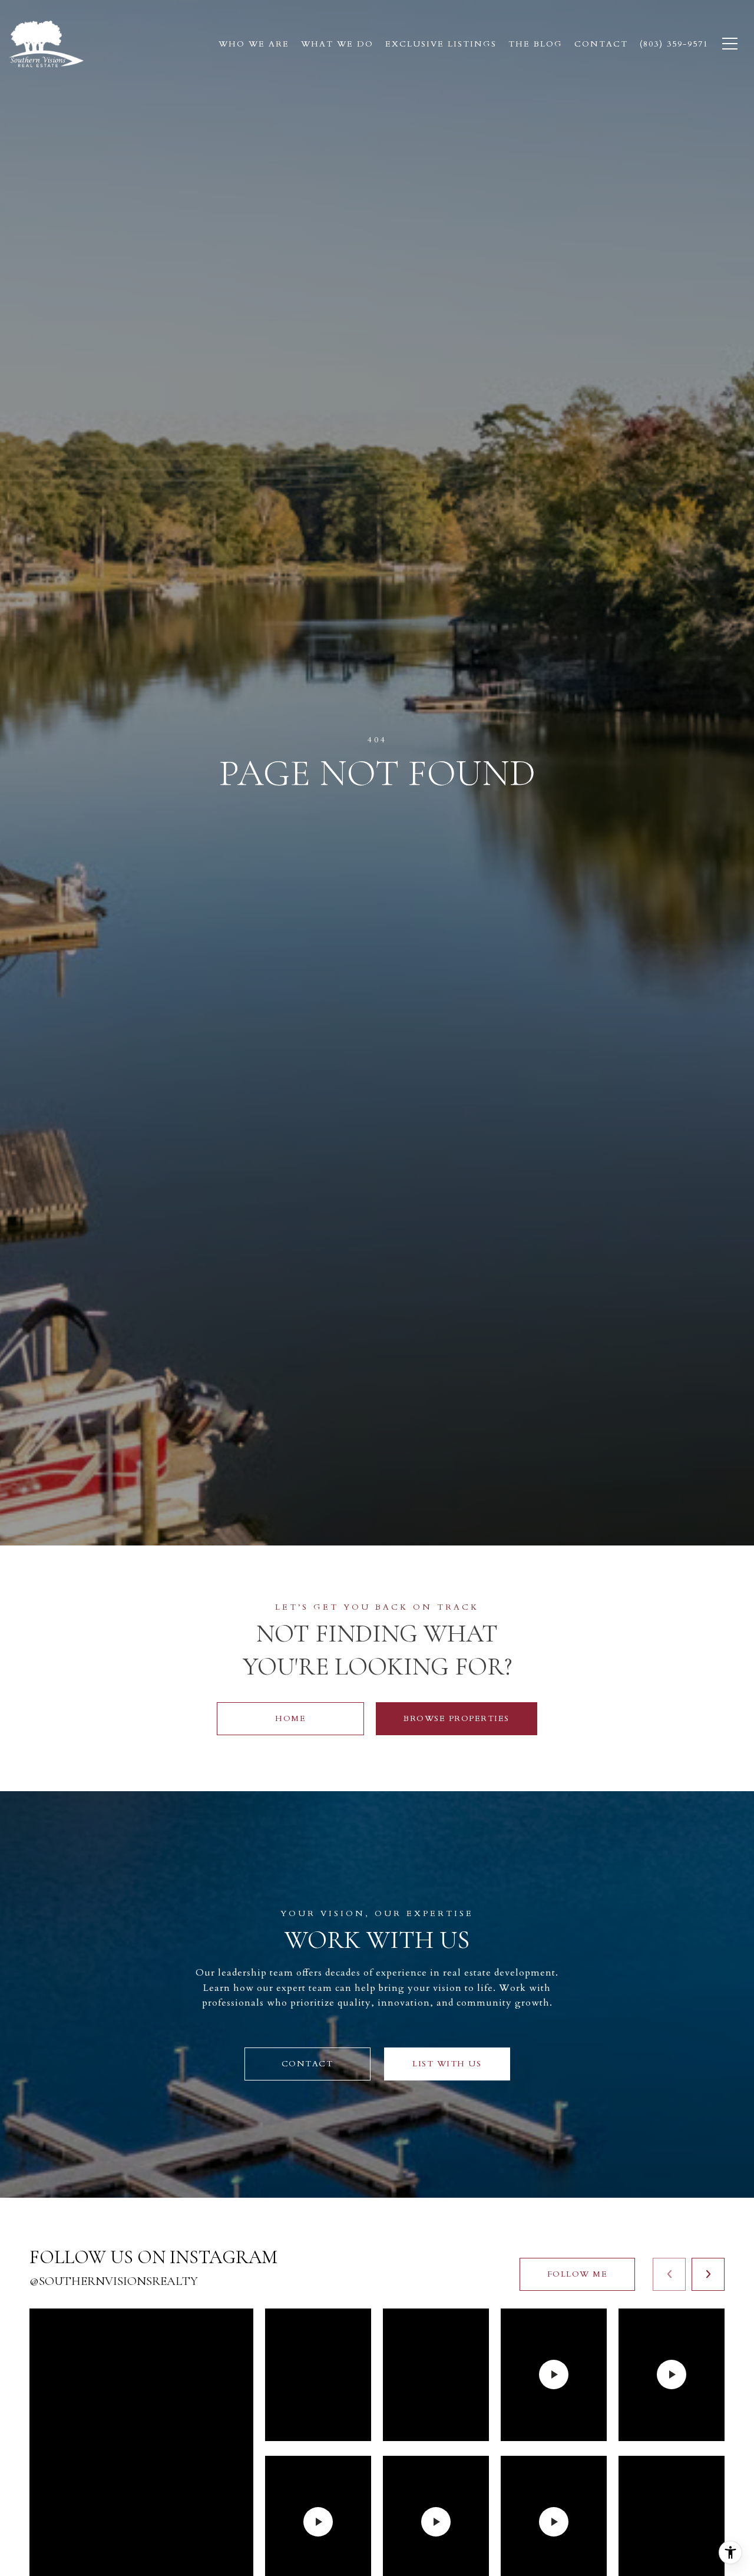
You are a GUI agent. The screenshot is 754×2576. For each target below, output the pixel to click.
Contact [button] (307, 2064)
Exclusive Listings (441, 44)
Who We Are (254, 44)
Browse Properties (457, 1718)
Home (290, 1718)
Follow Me (578, 2274)
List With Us (447, 2064)
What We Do (337, 44)
